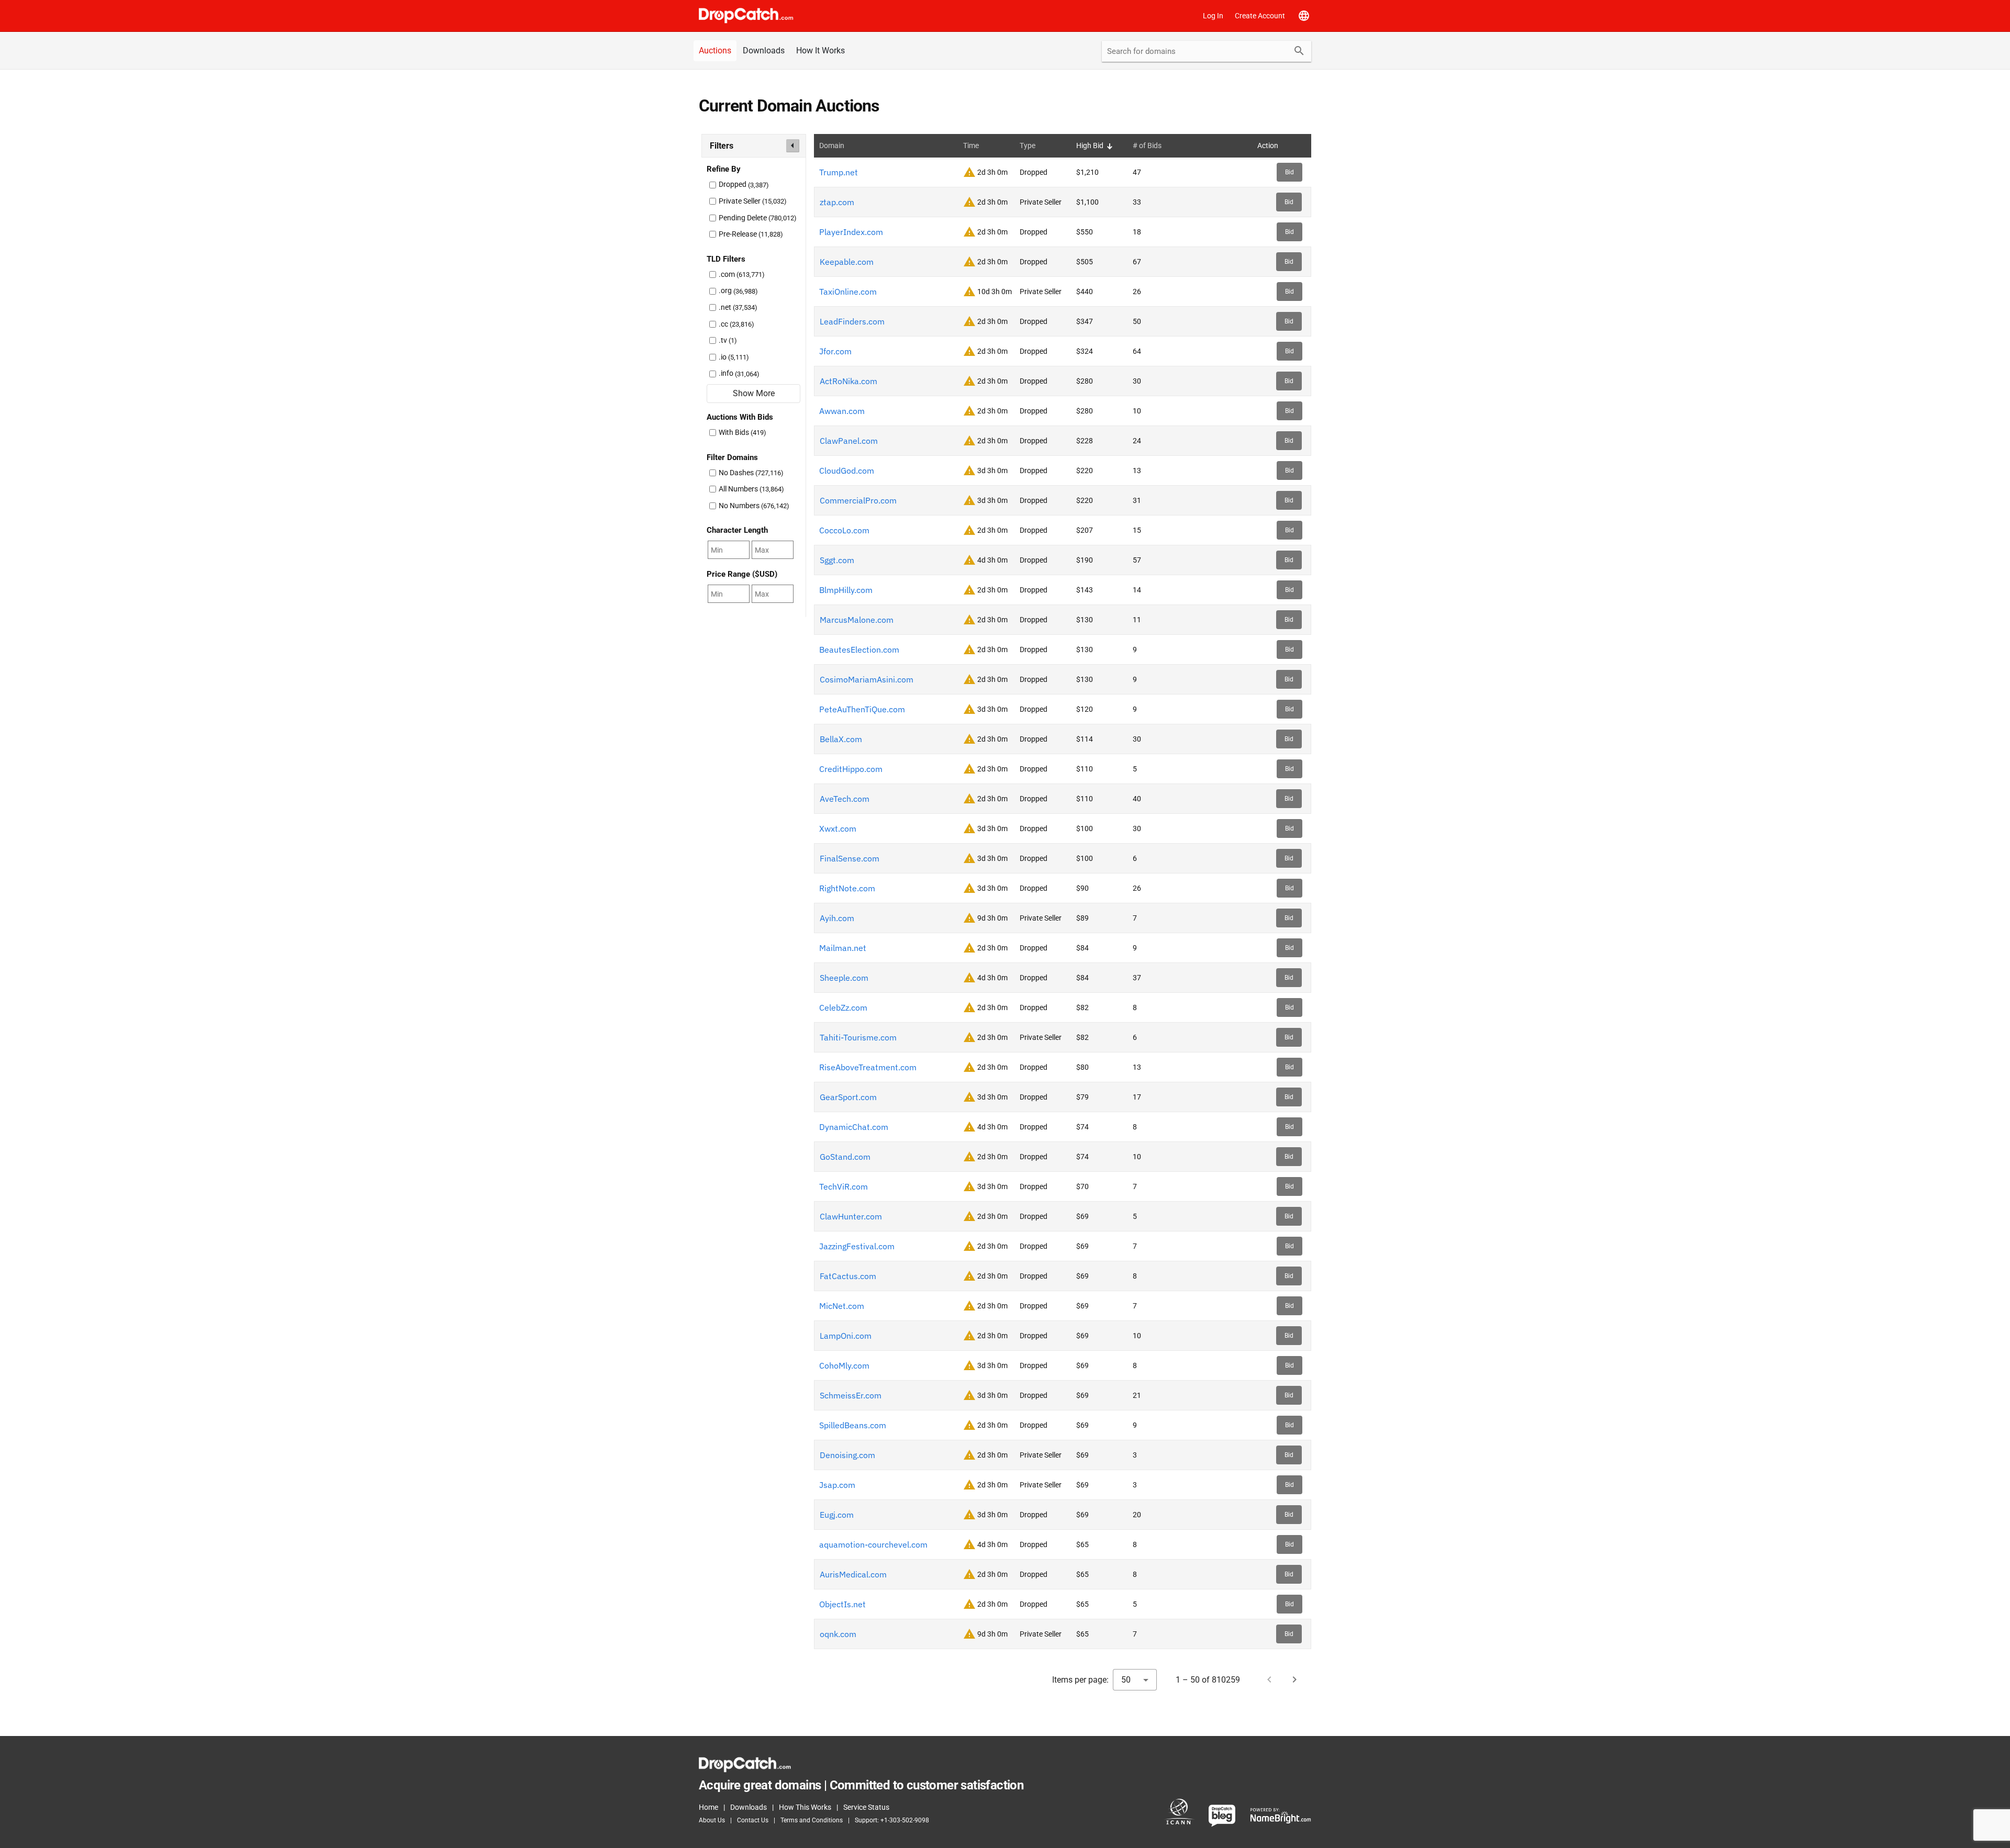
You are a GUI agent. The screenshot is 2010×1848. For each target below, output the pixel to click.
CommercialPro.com (858, 500)
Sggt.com (837, 560)
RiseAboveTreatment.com (868, 1067)
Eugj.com (837, 1515)
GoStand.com (845, 1157)
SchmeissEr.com (851, 1395)
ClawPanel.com (849, 441)
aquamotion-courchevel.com (873, 1544)
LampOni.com (846, 1336)
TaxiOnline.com (848, 292)
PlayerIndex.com (851, 232)
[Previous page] (1269, 1679)
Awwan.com (842, 411)
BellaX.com (841, 739)
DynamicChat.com (854, 1127)
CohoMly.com (844, 1365)
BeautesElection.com (859, 649)
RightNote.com (847, 888)
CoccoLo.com (844, 530)
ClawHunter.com (851, 1216)
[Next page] (1294, 1679)
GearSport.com (848, 1097)
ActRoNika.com (848, 381)
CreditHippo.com (851, 769)
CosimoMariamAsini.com (867, 679)
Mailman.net (843, 948)
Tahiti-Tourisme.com (858, 1037)
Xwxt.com (838, 828)
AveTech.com (845, 799)
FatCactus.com (848, 1276)
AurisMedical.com (853, 1574)
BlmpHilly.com (846, 590)
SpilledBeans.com (853, 1425)
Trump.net (839, 172)
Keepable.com (847, 262)
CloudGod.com (847, 471)
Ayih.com (837, 918)
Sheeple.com (844, 978)
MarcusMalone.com (857, 620)
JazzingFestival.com (857, 1246)
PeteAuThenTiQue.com (862, 709)
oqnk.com (838, 1634)
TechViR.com (844, 1186)
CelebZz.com (843, 1007)
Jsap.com (837, 1485)
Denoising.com (847, 1455)
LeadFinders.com (852, 321)
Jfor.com (835, 351)
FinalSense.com (850, 858)
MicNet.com (842, 1306)
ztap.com (837, 202)
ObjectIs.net (842, 1604)
